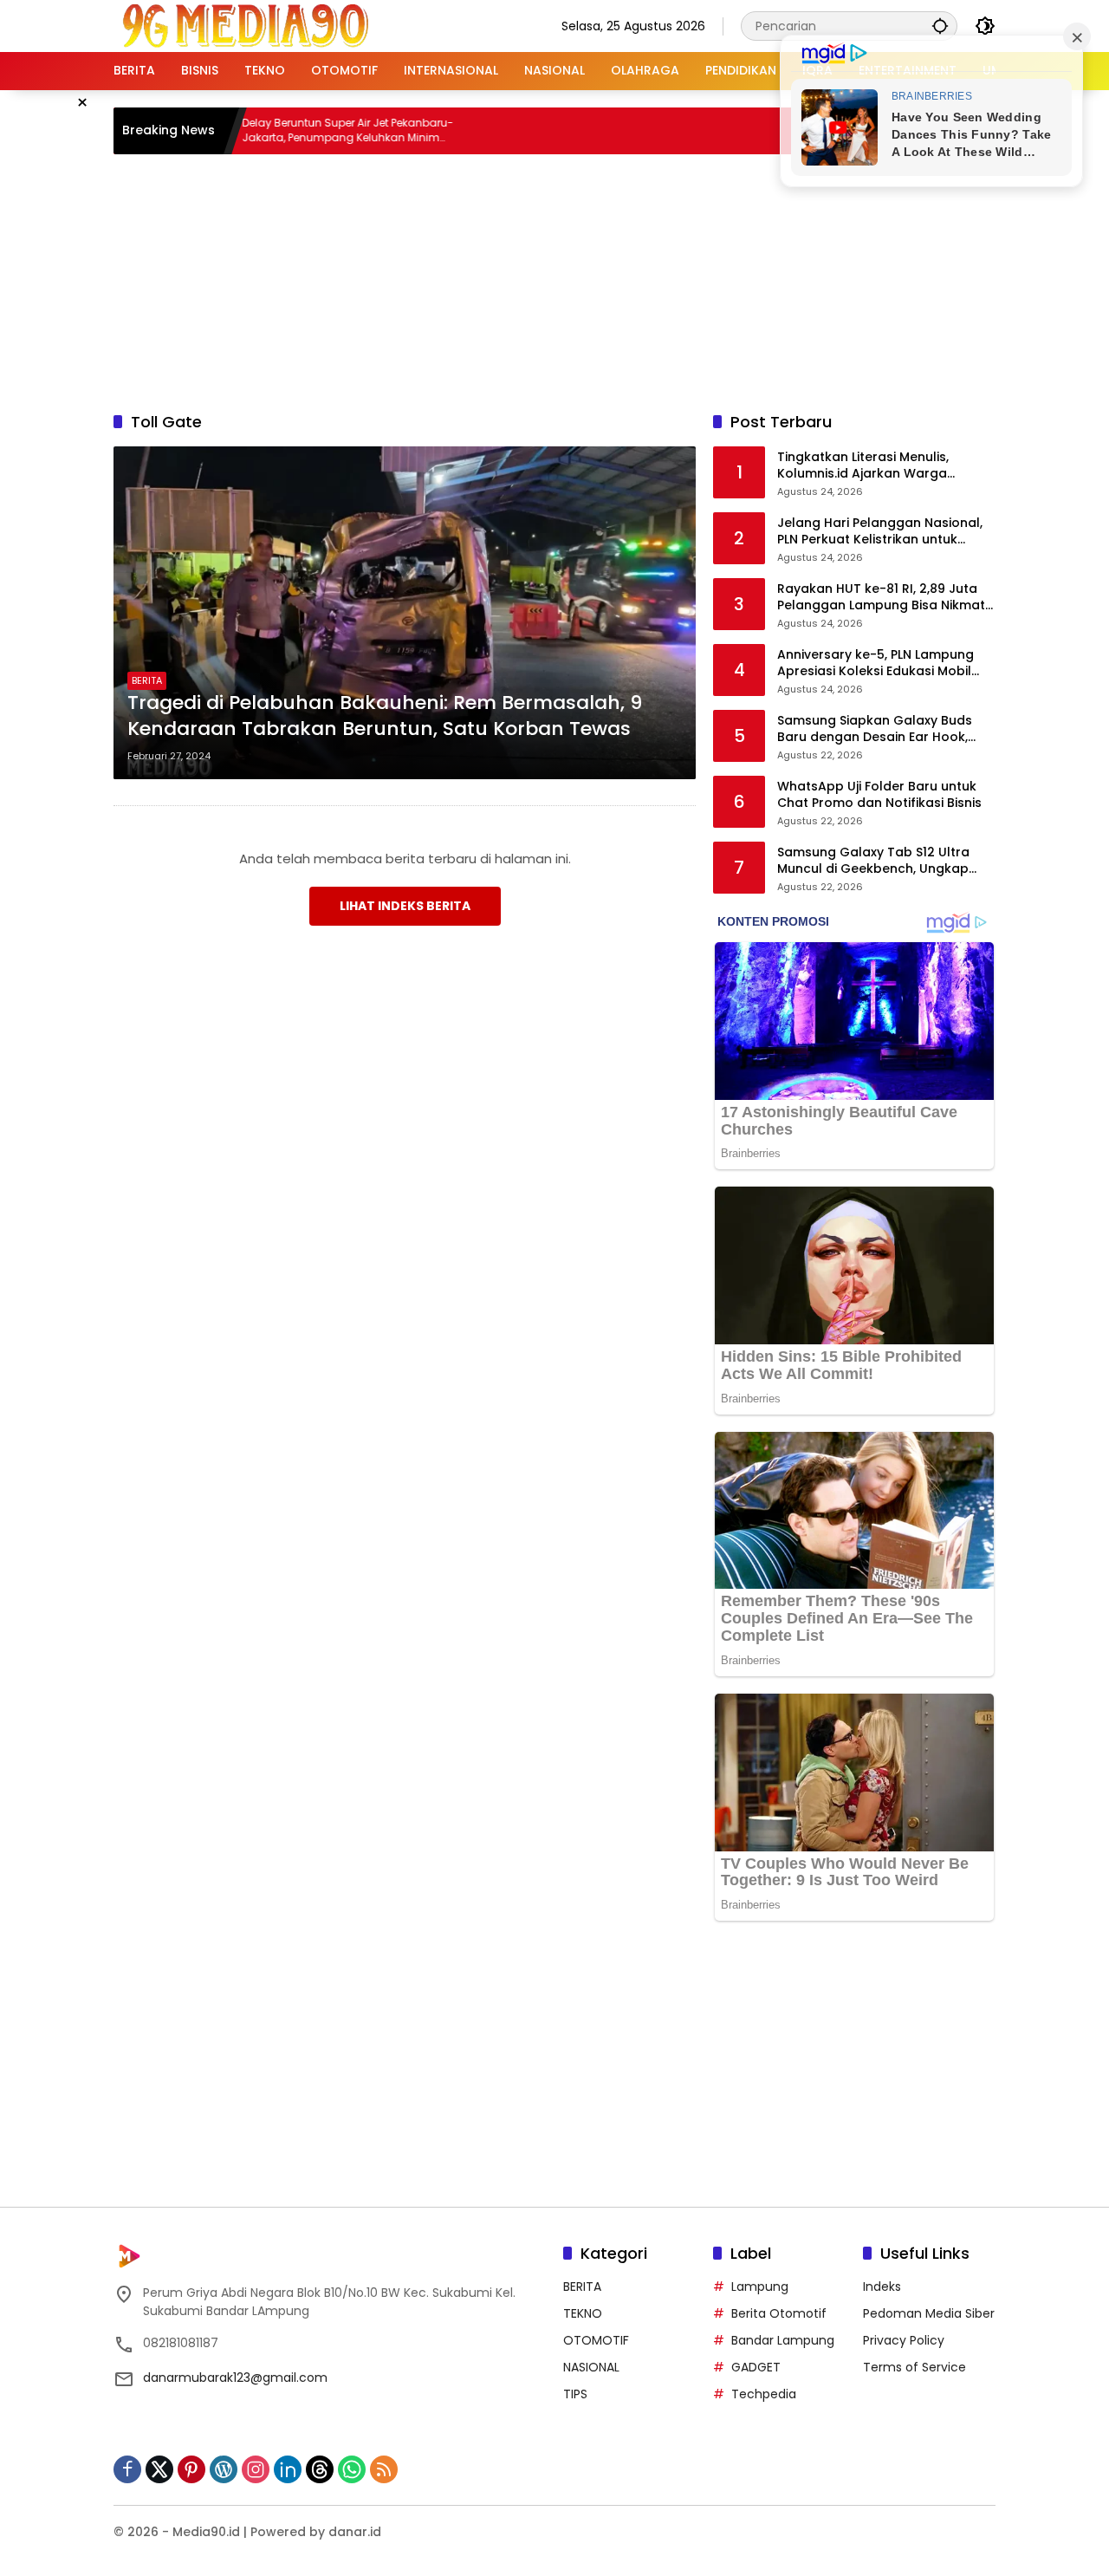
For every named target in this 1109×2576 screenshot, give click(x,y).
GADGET (756, 2367)
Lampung (760, 2287)
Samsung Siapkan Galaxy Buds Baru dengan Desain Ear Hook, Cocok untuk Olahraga (875, 729)
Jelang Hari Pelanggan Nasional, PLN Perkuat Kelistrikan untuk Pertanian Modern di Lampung (880, 532)
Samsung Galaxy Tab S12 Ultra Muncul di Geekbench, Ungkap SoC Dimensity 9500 (873, 861)
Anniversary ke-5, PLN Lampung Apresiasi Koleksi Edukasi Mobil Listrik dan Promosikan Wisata (876, 664)
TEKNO (583, 2313)
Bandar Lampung (783, 2340)
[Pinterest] (191, 2469)
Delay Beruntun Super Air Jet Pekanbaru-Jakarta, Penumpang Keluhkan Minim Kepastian (287, 131)
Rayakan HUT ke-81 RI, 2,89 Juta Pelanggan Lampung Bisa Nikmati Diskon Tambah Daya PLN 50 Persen (882, 598)
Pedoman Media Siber (929, 2313)
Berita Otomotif (779, 2313)
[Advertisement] (554, 280)
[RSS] (384, 2469)
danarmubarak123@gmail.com (235, 2378)
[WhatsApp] (352, 2469)
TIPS (575, 2394)
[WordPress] (224, 2469)
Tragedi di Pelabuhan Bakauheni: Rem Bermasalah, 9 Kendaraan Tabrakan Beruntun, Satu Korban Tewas (385, 716)
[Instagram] (256, 2469)
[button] (940, 26)
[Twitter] (159, 2469)
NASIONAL (591, 2367)
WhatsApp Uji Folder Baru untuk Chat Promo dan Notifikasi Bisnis (879, 795)
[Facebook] (127, 2469)
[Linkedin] (288, 2469)
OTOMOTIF (596, 2340)
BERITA (147, 680)
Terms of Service (914, 2367)
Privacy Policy (904, 2340)
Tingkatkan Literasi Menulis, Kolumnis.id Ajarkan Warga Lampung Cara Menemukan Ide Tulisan (876, 466)
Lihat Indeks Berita (405, 906)
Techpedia (764, 2394)
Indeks (882, 2287)
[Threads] (320, 2469)
